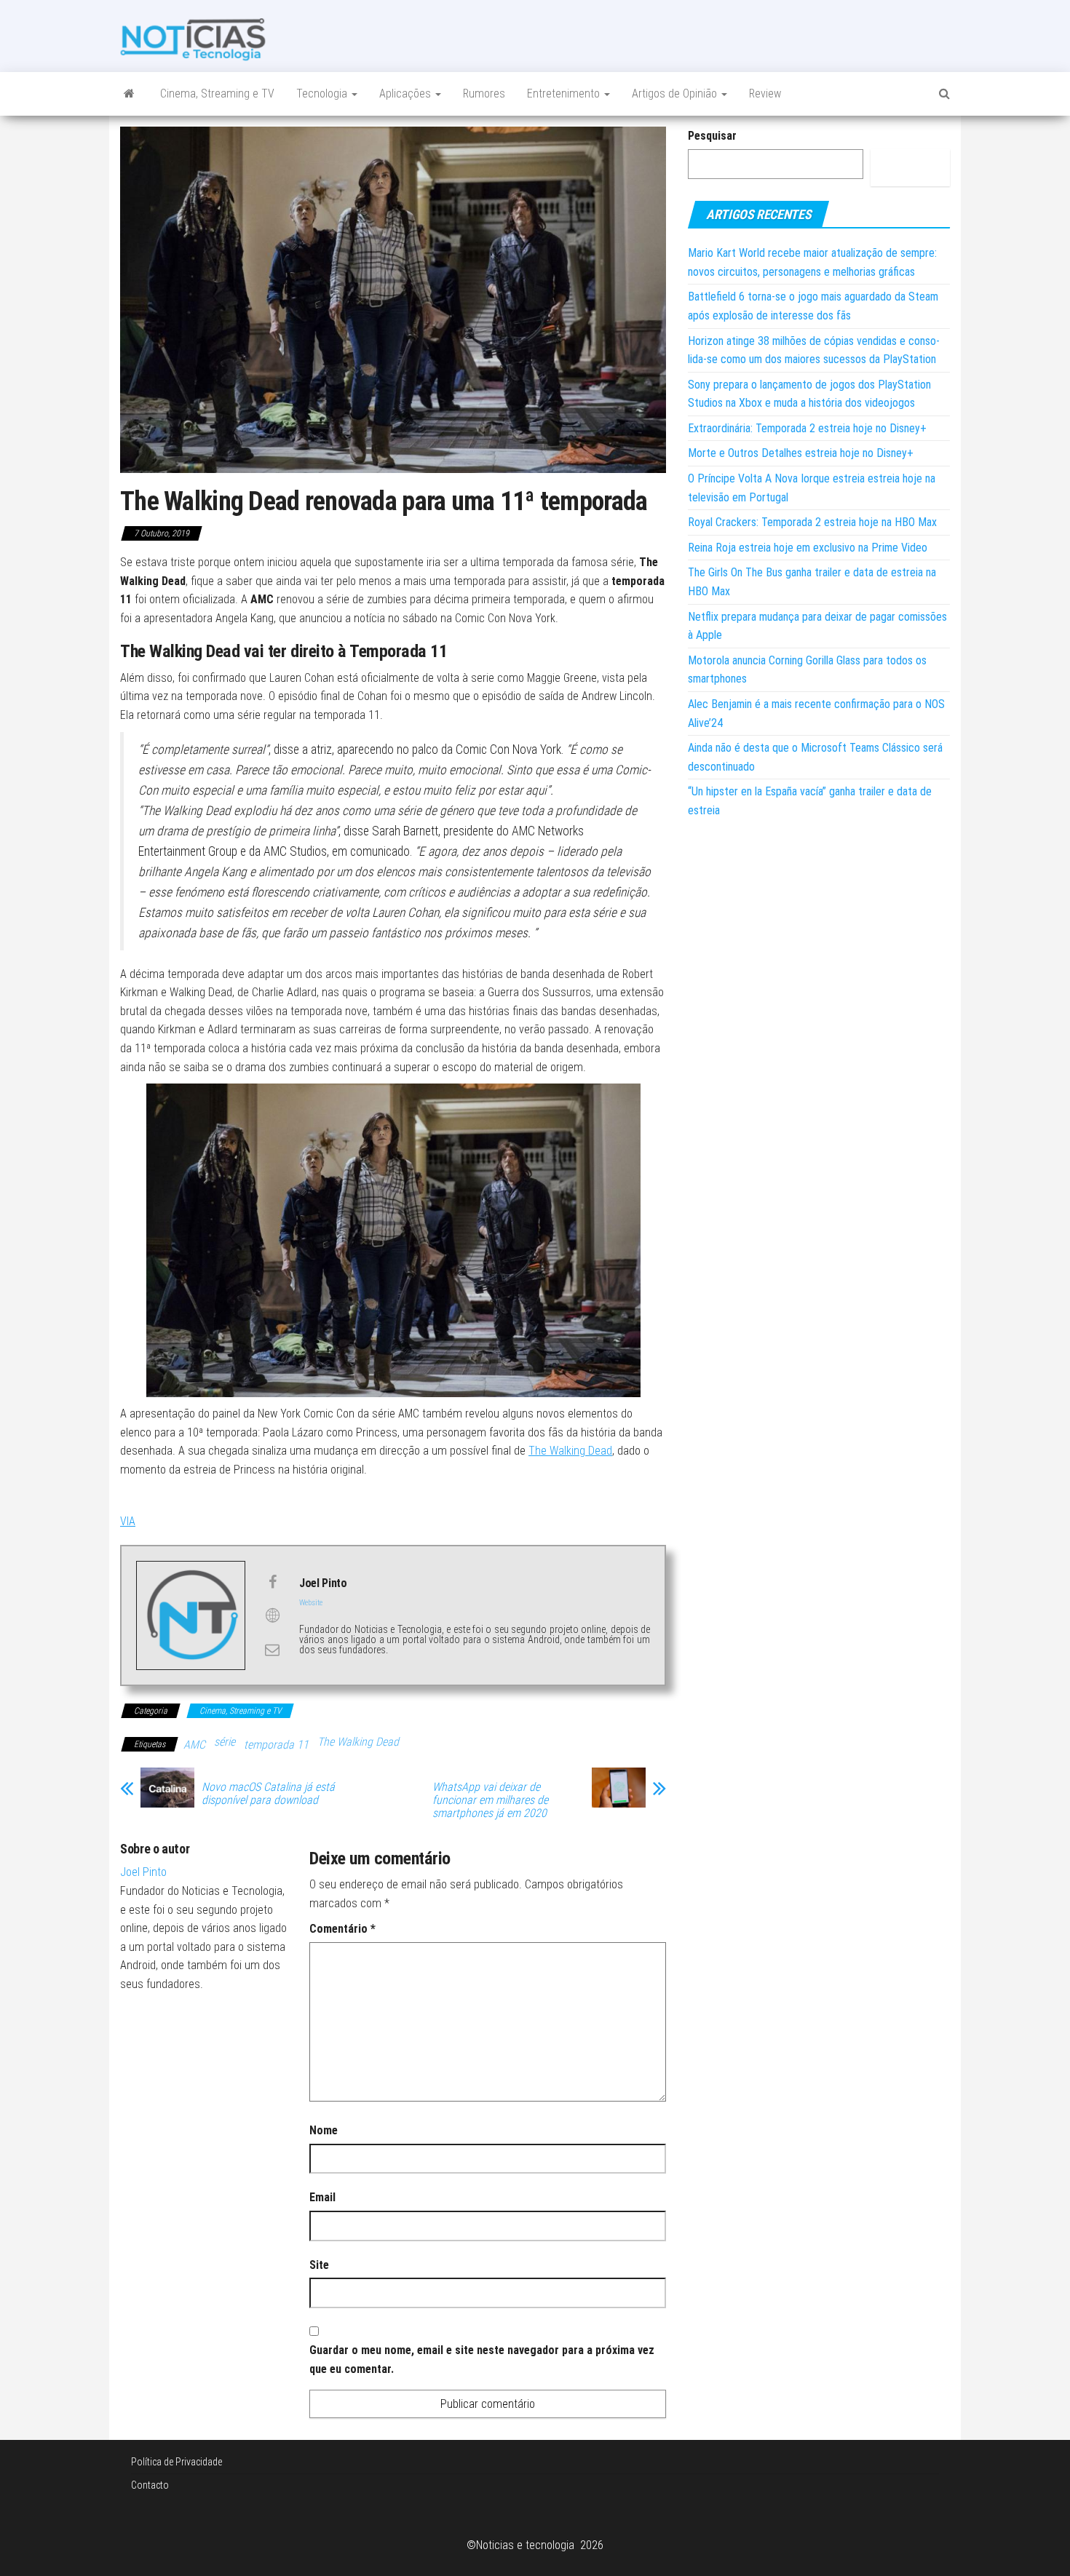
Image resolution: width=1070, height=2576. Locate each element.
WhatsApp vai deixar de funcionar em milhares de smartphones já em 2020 (490, 1800)
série (225, 1742)
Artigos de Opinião (676, 94)
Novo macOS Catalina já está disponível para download (268, 1794)
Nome (324, 2130)
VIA (128, 1521)
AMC (194, 1745)
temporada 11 (276, 1745)
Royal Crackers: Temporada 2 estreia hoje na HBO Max (812, 522)
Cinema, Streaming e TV (217, 94)
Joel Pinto (143, 1872)
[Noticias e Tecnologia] (129, 94)
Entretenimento (565, 94)
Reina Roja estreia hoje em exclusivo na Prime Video (808, 548)
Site (319, 2265)
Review (765, 94)
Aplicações (407, 94)
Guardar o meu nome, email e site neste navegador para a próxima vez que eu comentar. (482, 2360)
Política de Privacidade (177, 2462)
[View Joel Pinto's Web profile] (272, 1615)
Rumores (484, 94)
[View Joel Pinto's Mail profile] (272, 1650)
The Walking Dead (570, 1451)
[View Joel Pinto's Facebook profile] (272, 1582)
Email (322, 2197)
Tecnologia (323, 94)
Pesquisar (712, 136)
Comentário (342, 1929)
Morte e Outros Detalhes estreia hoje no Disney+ (801, 453)
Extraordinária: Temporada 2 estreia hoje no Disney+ (807, 428)
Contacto (150, 2485)
